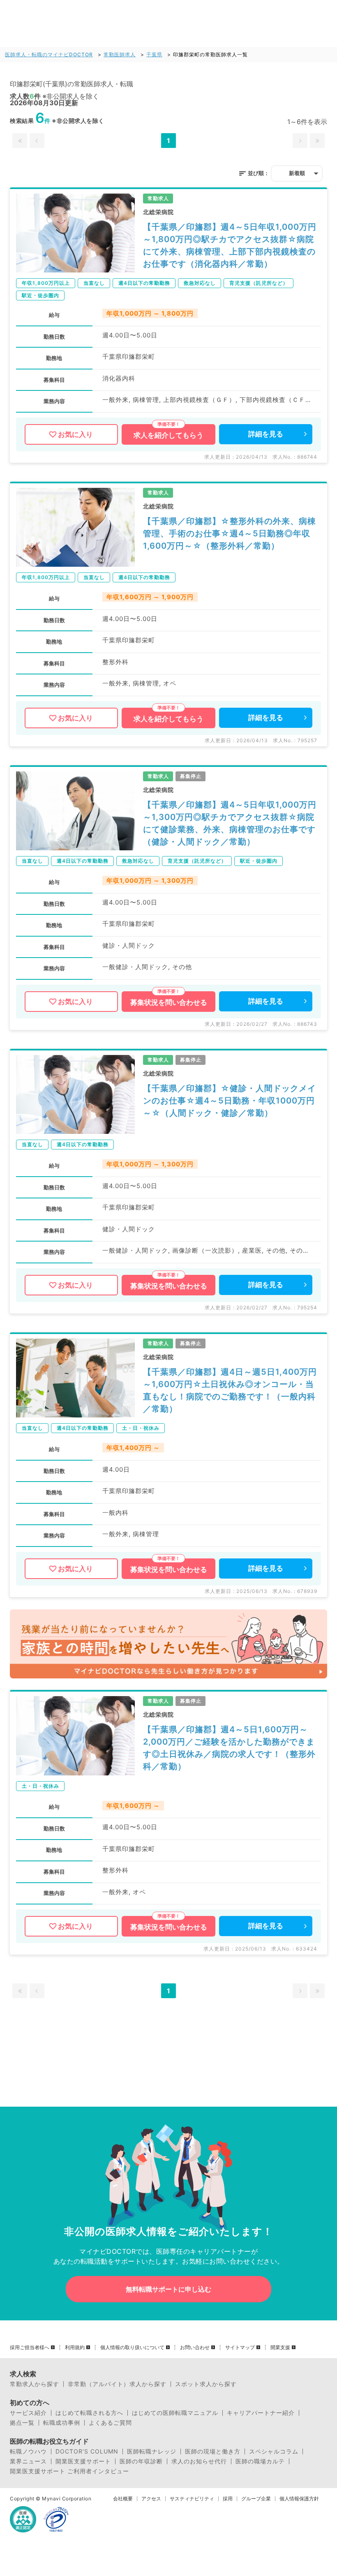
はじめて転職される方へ (89, 2413)
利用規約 (75, 2347)
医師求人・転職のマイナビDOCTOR (49, 54)
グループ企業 (256, 2499)
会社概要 (123, 2499)
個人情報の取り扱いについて (132, 2347)
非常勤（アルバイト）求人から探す (117, 2384)
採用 (228, 2499)
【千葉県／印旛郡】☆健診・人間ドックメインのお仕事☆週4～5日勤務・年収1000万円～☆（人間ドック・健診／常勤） (230, 1101)
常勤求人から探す (35, 2384)
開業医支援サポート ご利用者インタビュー (69, 2471)
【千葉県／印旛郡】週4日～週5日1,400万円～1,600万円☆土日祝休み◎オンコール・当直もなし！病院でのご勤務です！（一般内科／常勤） (230, 1390)
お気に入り (75, 434)
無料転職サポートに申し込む (168, 2289)
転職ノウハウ (28, 2451)
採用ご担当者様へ (30, 2347)
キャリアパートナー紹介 (261, 2413)
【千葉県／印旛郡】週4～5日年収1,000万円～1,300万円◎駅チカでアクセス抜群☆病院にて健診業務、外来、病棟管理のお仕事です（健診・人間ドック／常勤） (230, 823)
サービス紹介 (28, 2413)
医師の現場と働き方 (213, 2451)
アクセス (151, 2499)
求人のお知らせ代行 (199, 2461)
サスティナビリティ (192, 2499)
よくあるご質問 (110, 2423)
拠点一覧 (22, 2423)
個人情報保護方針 (299, 2499)
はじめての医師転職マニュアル (175, 2413)
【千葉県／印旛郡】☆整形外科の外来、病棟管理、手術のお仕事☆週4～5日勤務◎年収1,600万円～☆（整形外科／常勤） (230, 533)
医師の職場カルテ (260, 2461)
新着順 (297, 173)
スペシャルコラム (274, 2451)
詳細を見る (266, 434)
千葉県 (154, 54)
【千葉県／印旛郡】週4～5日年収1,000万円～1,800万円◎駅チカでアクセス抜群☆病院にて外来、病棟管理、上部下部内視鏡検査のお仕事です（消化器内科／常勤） (230, 245)
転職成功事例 (62, 2423)
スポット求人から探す (206, 2384)
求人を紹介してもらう (168, 435)
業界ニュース (28, 2461)
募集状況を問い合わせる (169, 1002)
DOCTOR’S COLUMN (87, 2451)
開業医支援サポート (83, 2461)
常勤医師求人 (120, 54)
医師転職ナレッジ (152, 2451)
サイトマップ (240, 2347)
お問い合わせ (195, 2347)
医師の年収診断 (141, 2461)
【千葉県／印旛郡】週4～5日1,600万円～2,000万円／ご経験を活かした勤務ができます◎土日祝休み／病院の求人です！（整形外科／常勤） (229, 1748)
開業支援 (280, 2347)
